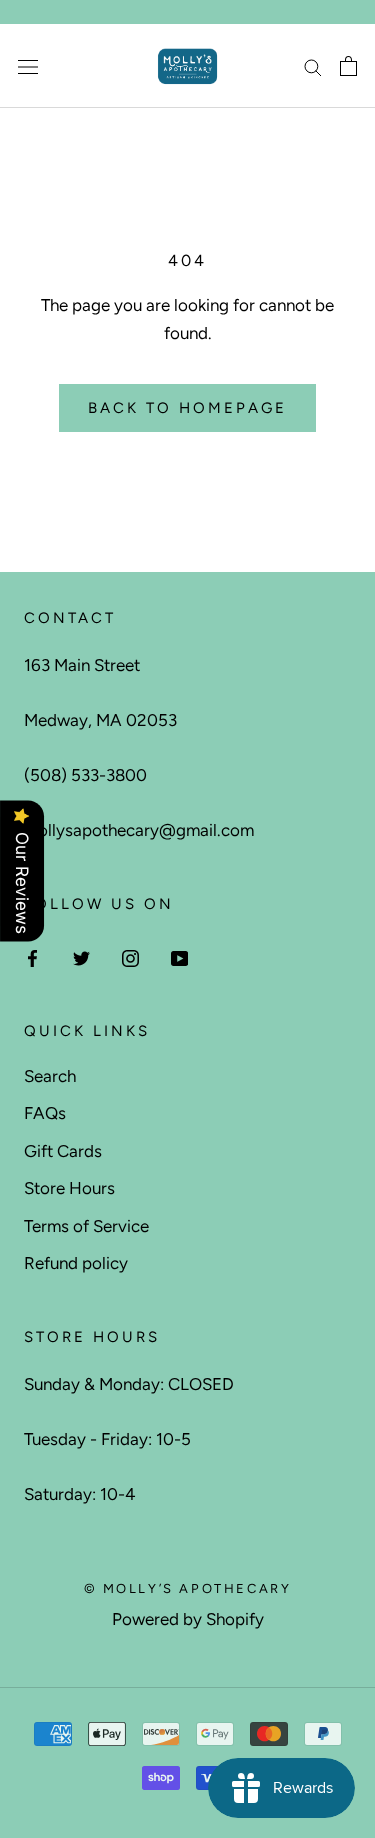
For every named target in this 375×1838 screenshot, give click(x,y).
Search (50, 1076)
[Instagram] (130, 957)
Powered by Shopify (188, 1619)
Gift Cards (63, 1151)
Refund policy (76, 1263)
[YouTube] (179, 957)
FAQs (45, 1113)
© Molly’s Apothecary (188, 1588)
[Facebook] (32, 957)
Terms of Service (86, 1226)
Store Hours (69, 1188)
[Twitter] (81, 957)
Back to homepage (187, 408)
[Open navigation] (28, 66)
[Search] (313, 66)
